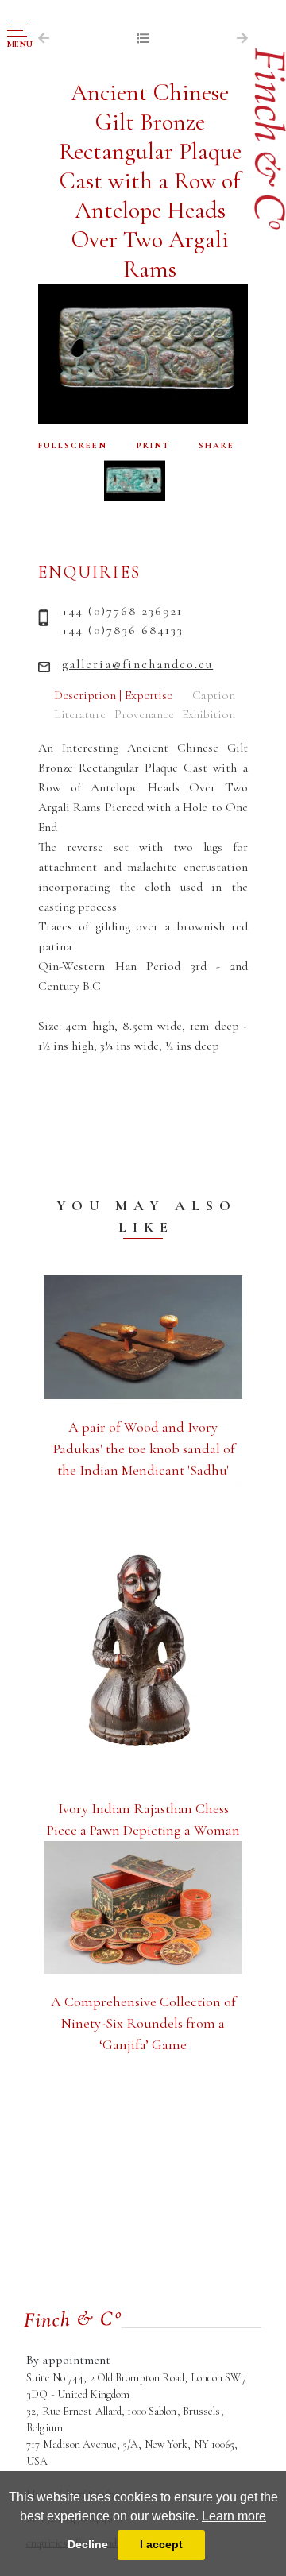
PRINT (153, 445)
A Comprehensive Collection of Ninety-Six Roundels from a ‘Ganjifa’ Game (143, 2023)
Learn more (234, 2516)
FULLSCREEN (73, 445)
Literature (80, 714)
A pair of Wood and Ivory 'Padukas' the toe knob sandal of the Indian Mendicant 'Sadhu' (143, 1449)
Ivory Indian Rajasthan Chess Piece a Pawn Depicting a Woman (143, 1819)
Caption (214, 695)
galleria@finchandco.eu (137, 664)
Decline (88, 2544)
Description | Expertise (113, 695)
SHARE (216, 445)
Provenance (144, 714)
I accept (161, 2544)
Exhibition (209, 714)
